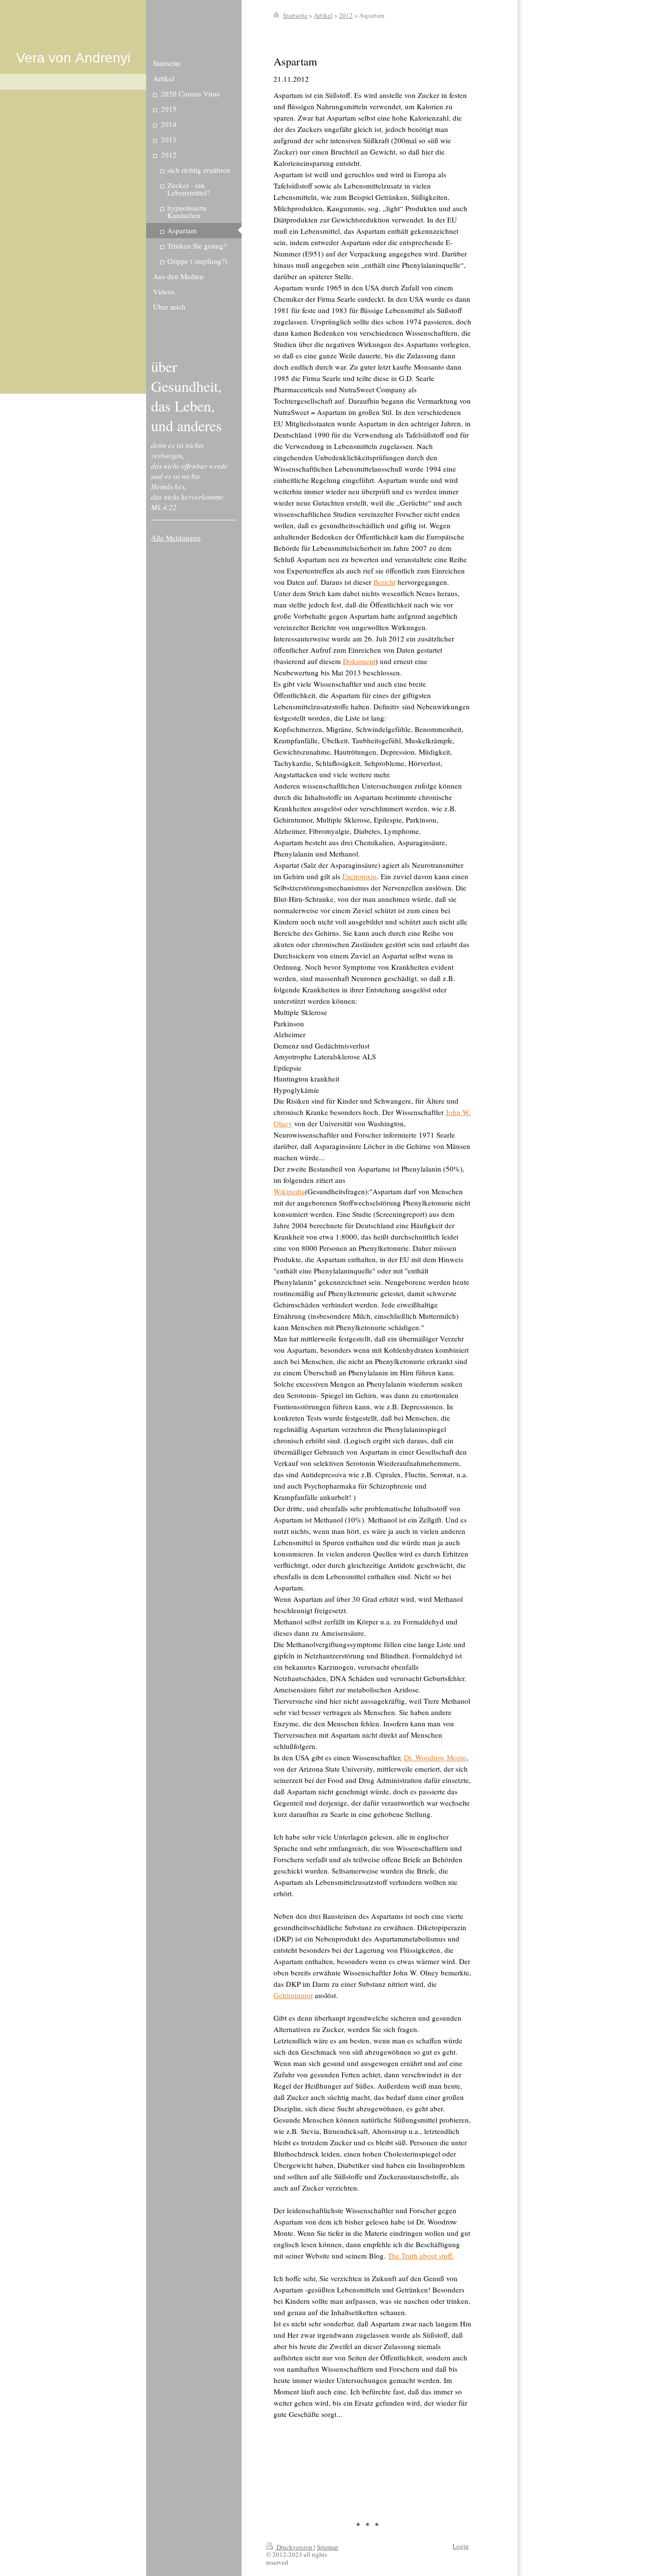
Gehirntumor (293, 1995)
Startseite (295, 15)
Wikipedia (289, 1191)
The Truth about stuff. (421, 2256)
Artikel (323, 15)
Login (461, 2546)
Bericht (384, 582)
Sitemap (328, 2547)
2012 (346, 15)
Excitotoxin (360, 876)
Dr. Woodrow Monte (435, 1757)
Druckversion (294, 2547)
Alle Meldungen (176, 538)
